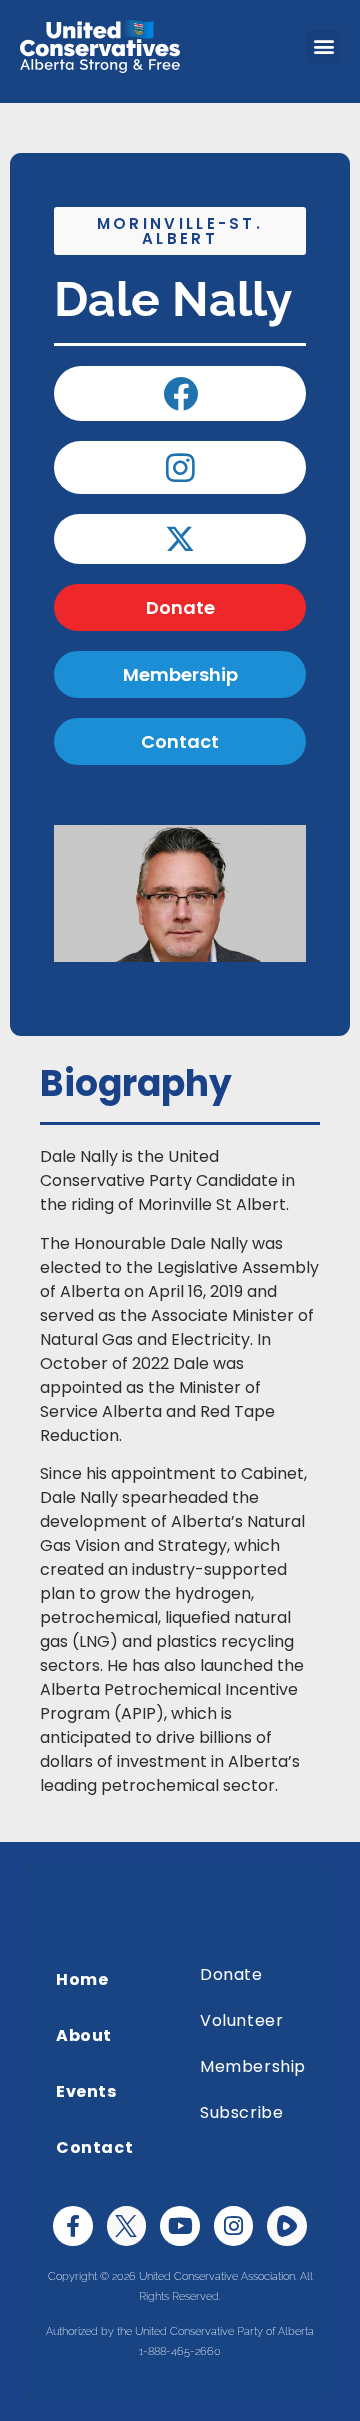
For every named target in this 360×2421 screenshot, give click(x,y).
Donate (231, 1974)
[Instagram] (234, 2226)
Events (86, 2091)
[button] (323, 46)
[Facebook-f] (73, 2226)
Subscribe (241, 2112)
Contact (94, 2147)
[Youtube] (180, 2226)
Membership (253, 2066)
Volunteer (241, 2020)
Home (82, 1979)
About (84, 2035)
